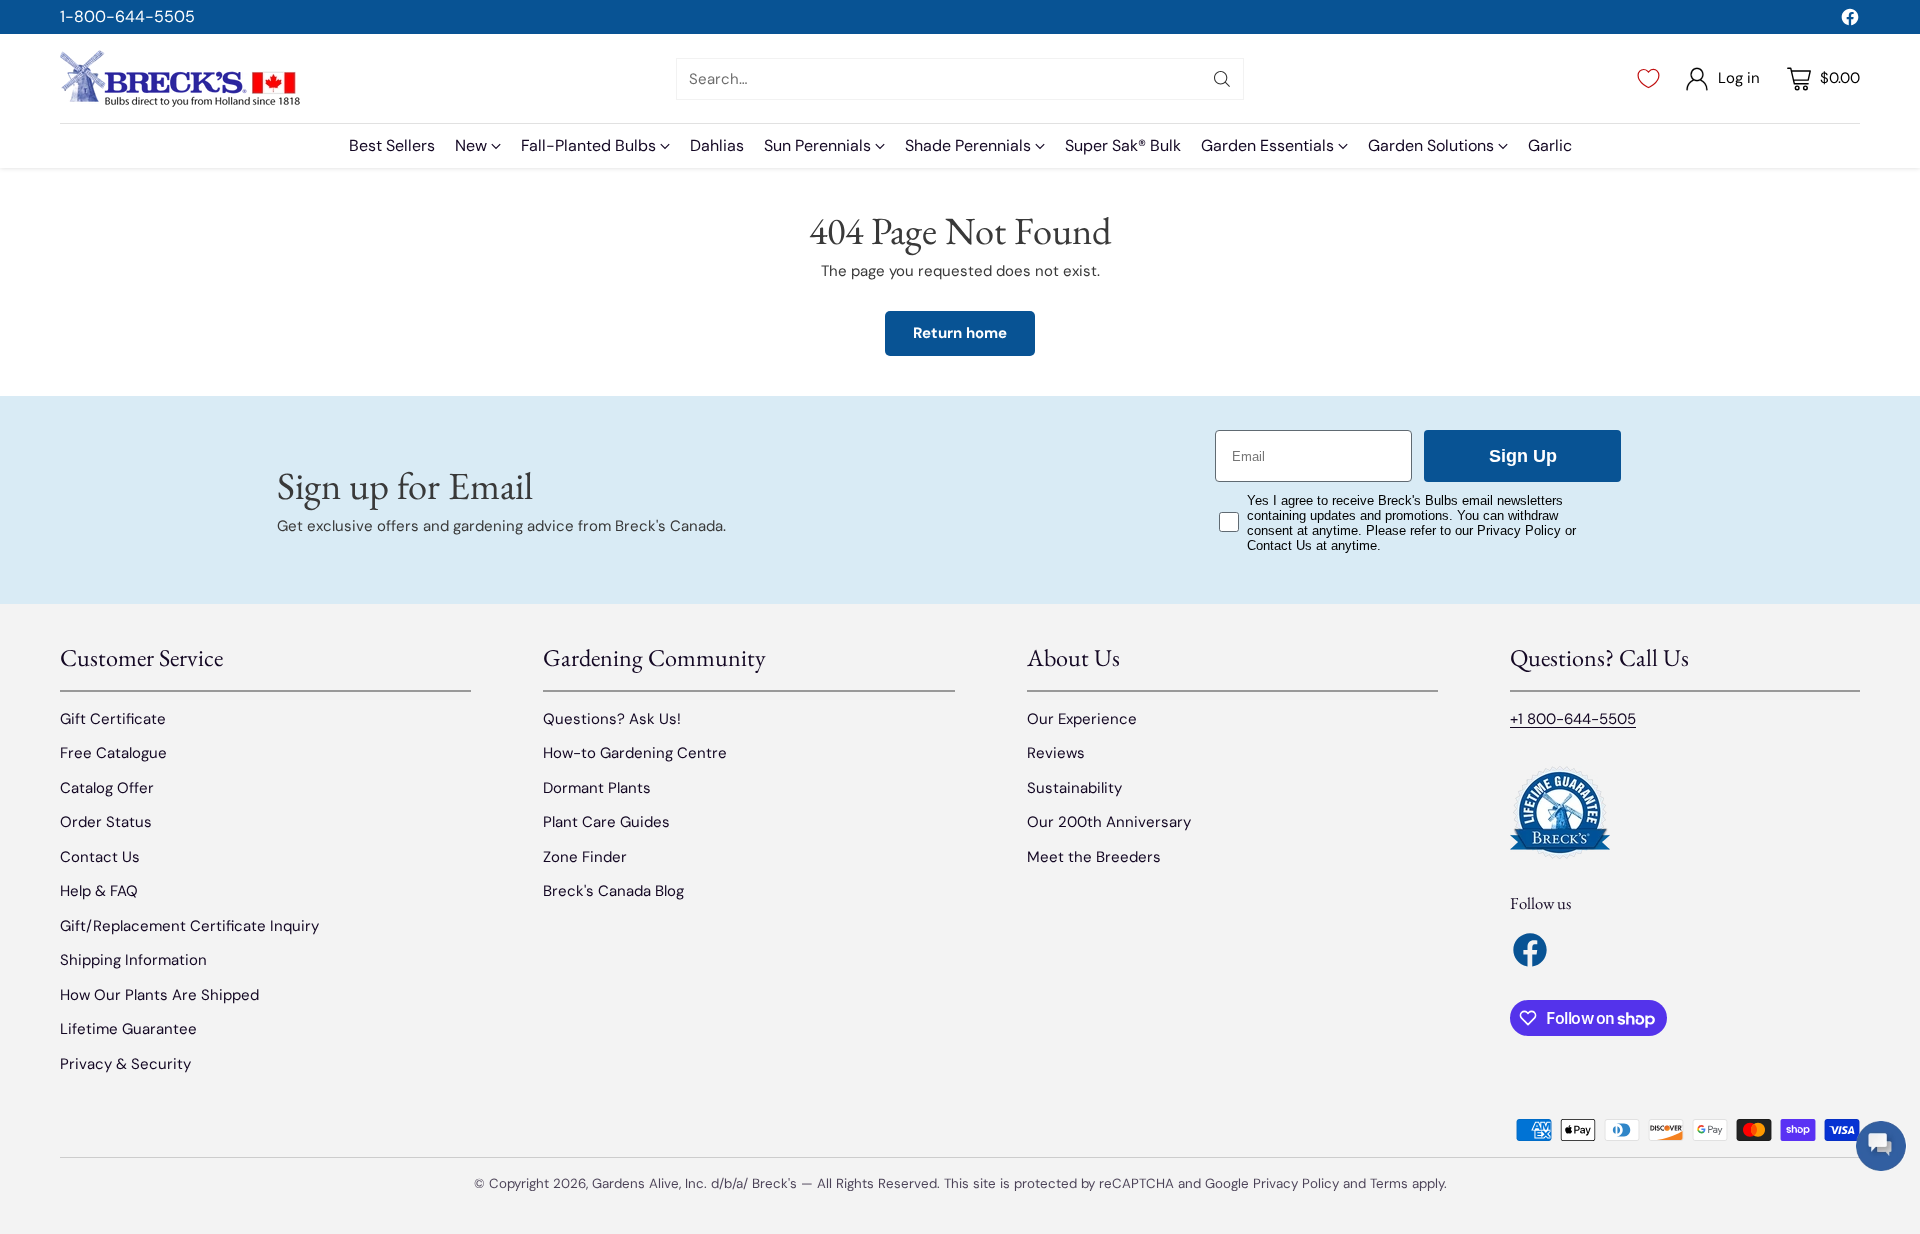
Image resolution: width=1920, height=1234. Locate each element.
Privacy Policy (1296, 1183)
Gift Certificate (113, 719)
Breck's (774, 1183)
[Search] (1222, 79)
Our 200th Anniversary (1109, 822)
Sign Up (1523, 456)
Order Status (106, 822)
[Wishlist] (1648, 79)
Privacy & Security (125, 1064)
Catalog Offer (107, 788)
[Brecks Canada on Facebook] (1850, 20)
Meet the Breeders (1094, 857)
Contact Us (100, 857)
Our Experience (1082, 719)
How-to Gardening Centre (635, 753)
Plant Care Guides (606, 822)
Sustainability (1074, 788)
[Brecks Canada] (180, 78)
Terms (1391, 1183)
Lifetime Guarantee (128, 1029)
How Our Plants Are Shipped (159, 995)
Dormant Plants (597, 788)
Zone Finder (585, 857)
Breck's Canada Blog (613, 891)
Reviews (1056, 753)
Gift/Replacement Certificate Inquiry (189, 926)
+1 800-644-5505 (1573, 719)
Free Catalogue (113, 753)
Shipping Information (133, 960)
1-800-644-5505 (127, 16)
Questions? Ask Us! (612, 719)
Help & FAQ (99, 891)
